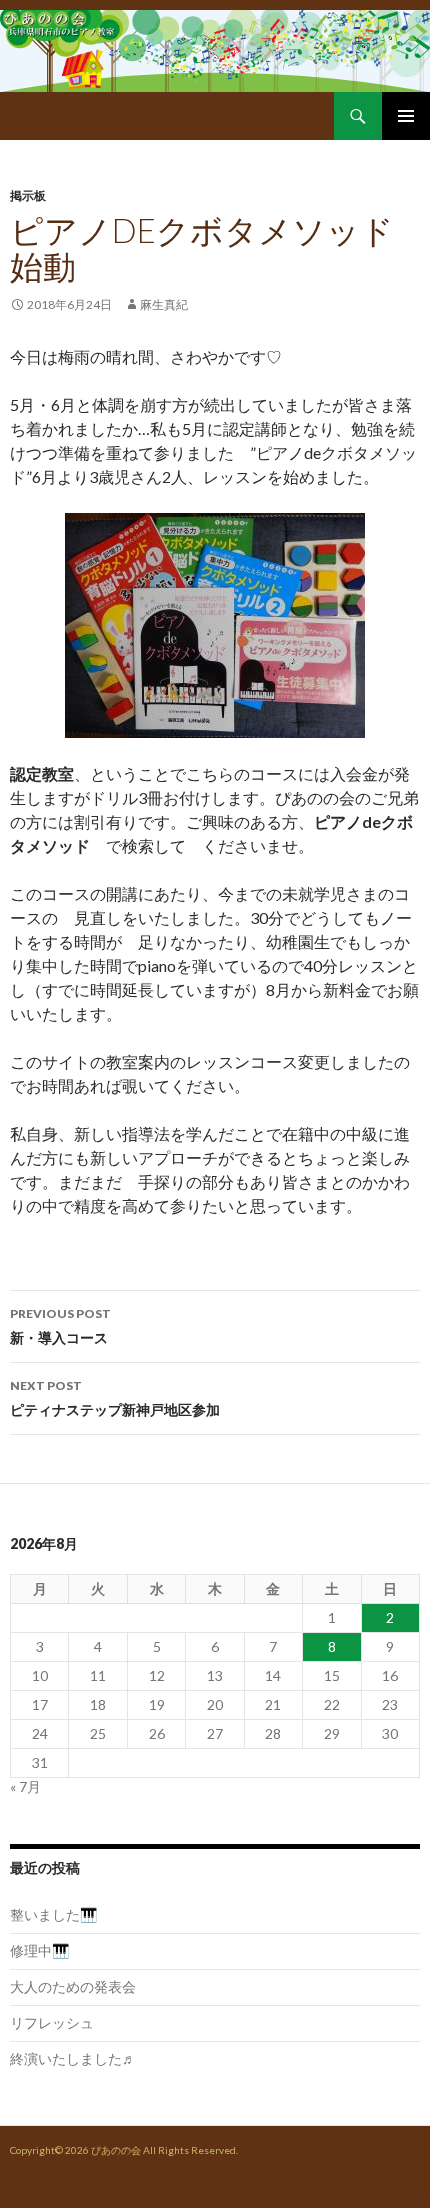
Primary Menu (406, 116)
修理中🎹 (39, 1950)
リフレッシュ (52, 2022)
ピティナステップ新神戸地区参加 (115, 1398)
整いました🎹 (53, 1914)
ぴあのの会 (116, 2150)
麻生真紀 (164, 304)
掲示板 (28, 195)
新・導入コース (60, 1326)
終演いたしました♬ (73, 2058)
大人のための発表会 (73, 1986)
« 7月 (25, 1786)
